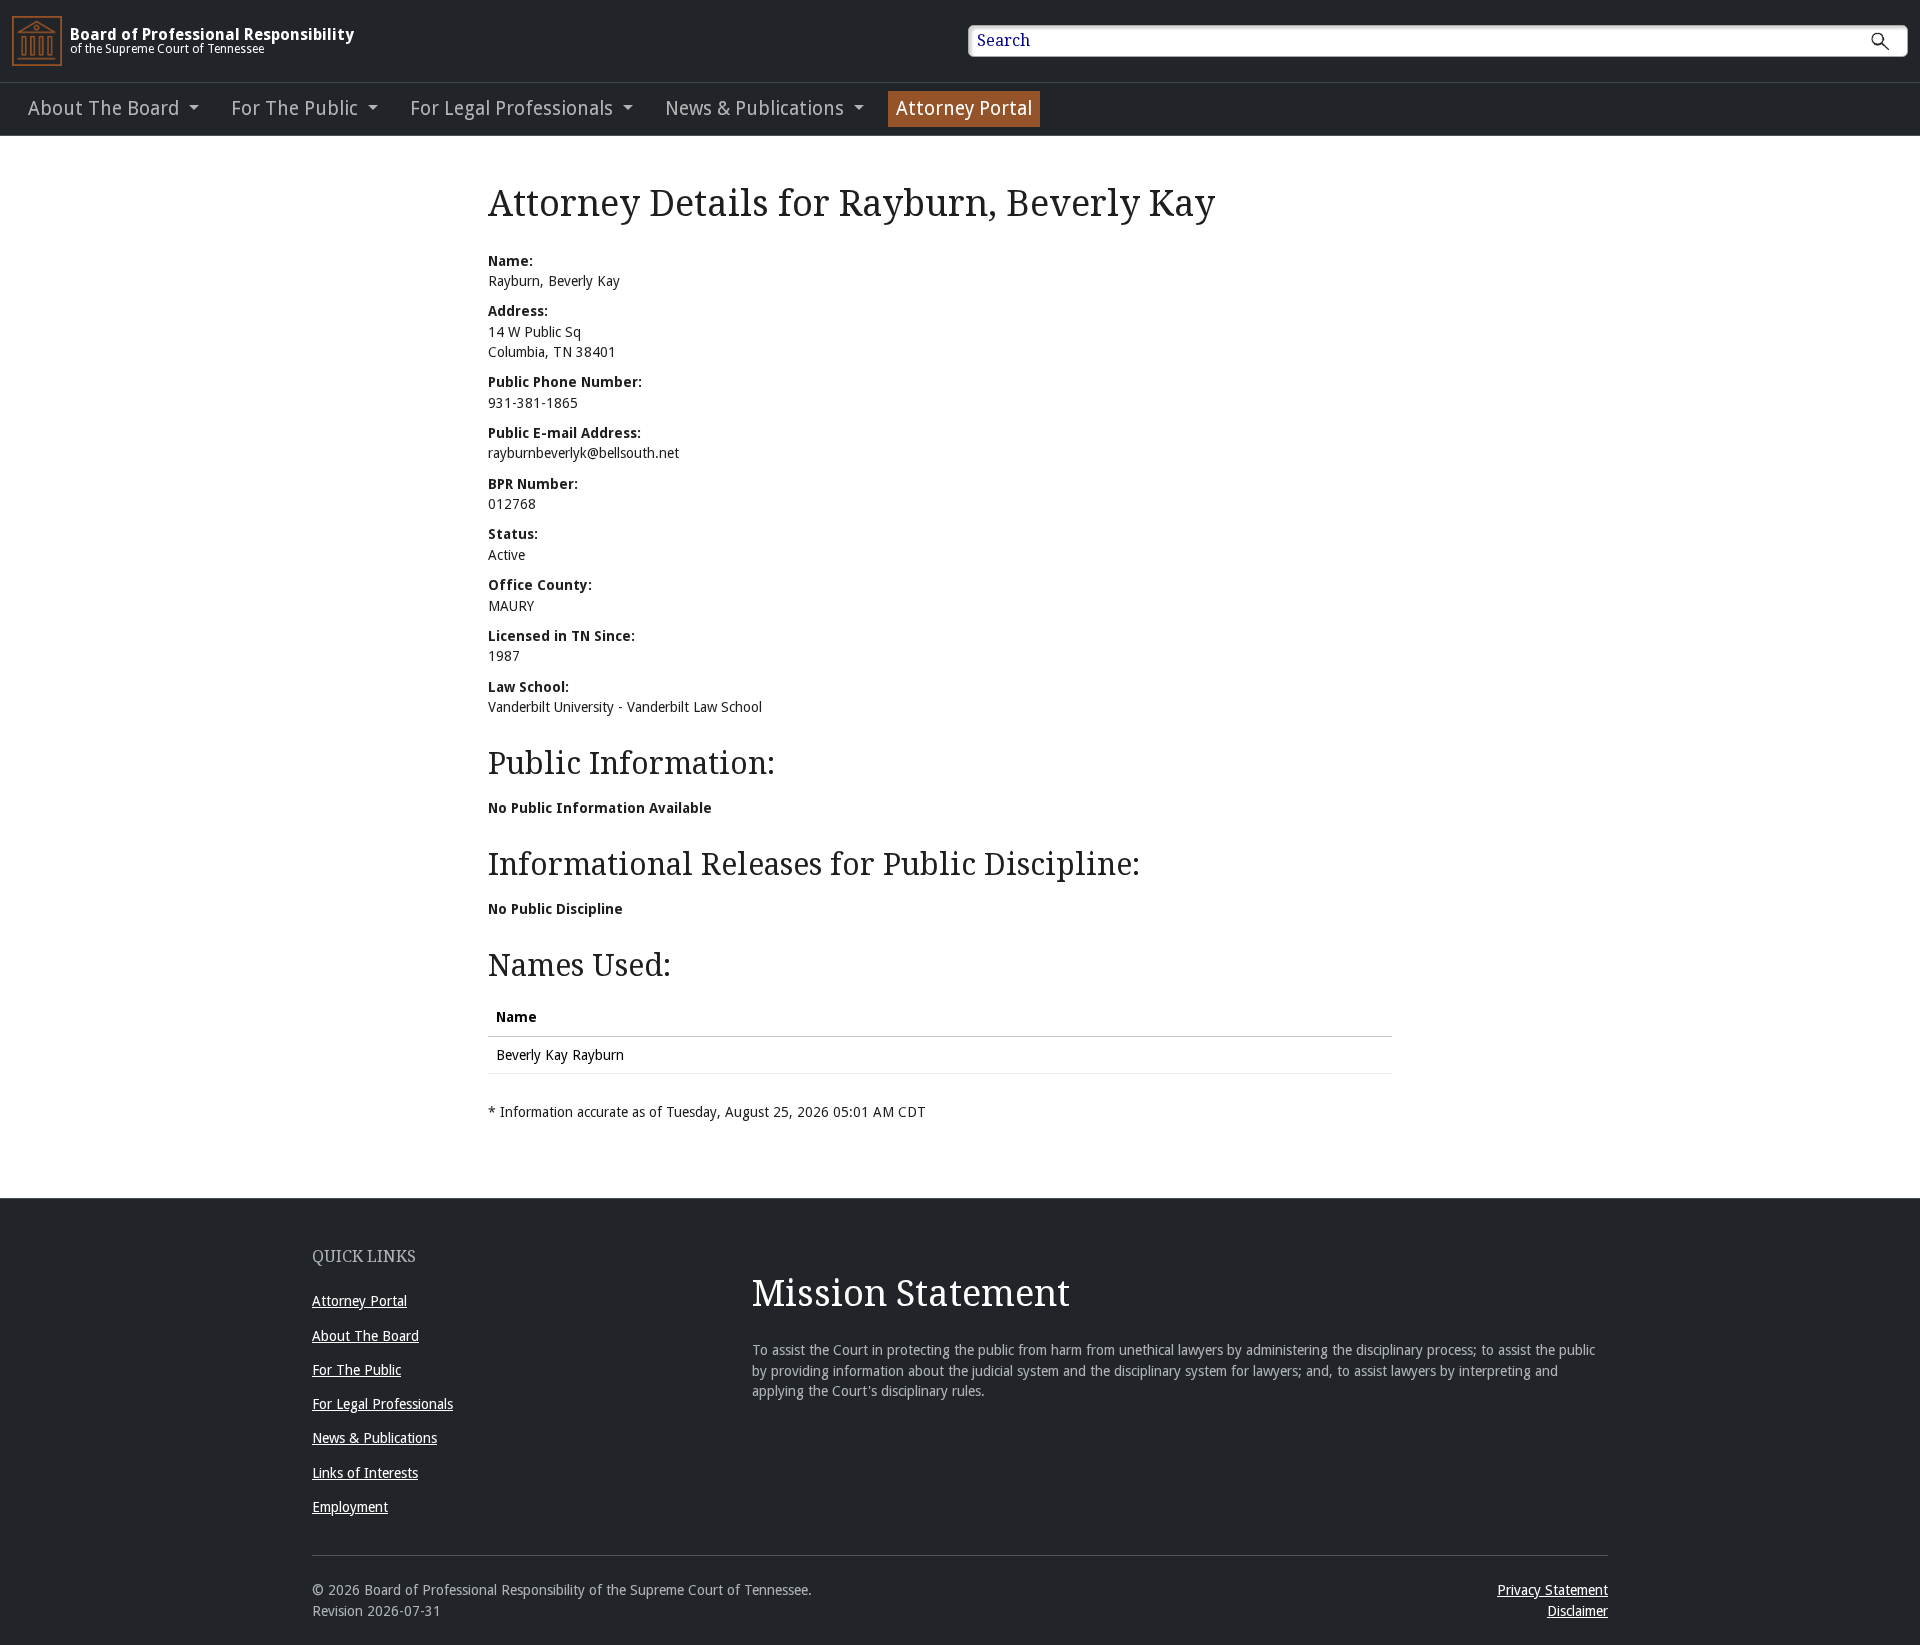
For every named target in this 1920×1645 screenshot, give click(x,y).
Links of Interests (365, 1473)
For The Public (356, 1370)
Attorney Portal (964, 108)
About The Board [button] (106, 108)
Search (1003, 40)
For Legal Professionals (382, 1404)
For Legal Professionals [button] (514, 108)
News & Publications (374, 1438)
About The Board (365, 1336)
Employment (350, 1507)
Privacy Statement (1552, 1590)
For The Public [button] (297, 108)
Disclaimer (1577, 1611)
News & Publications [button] (757, 108)
